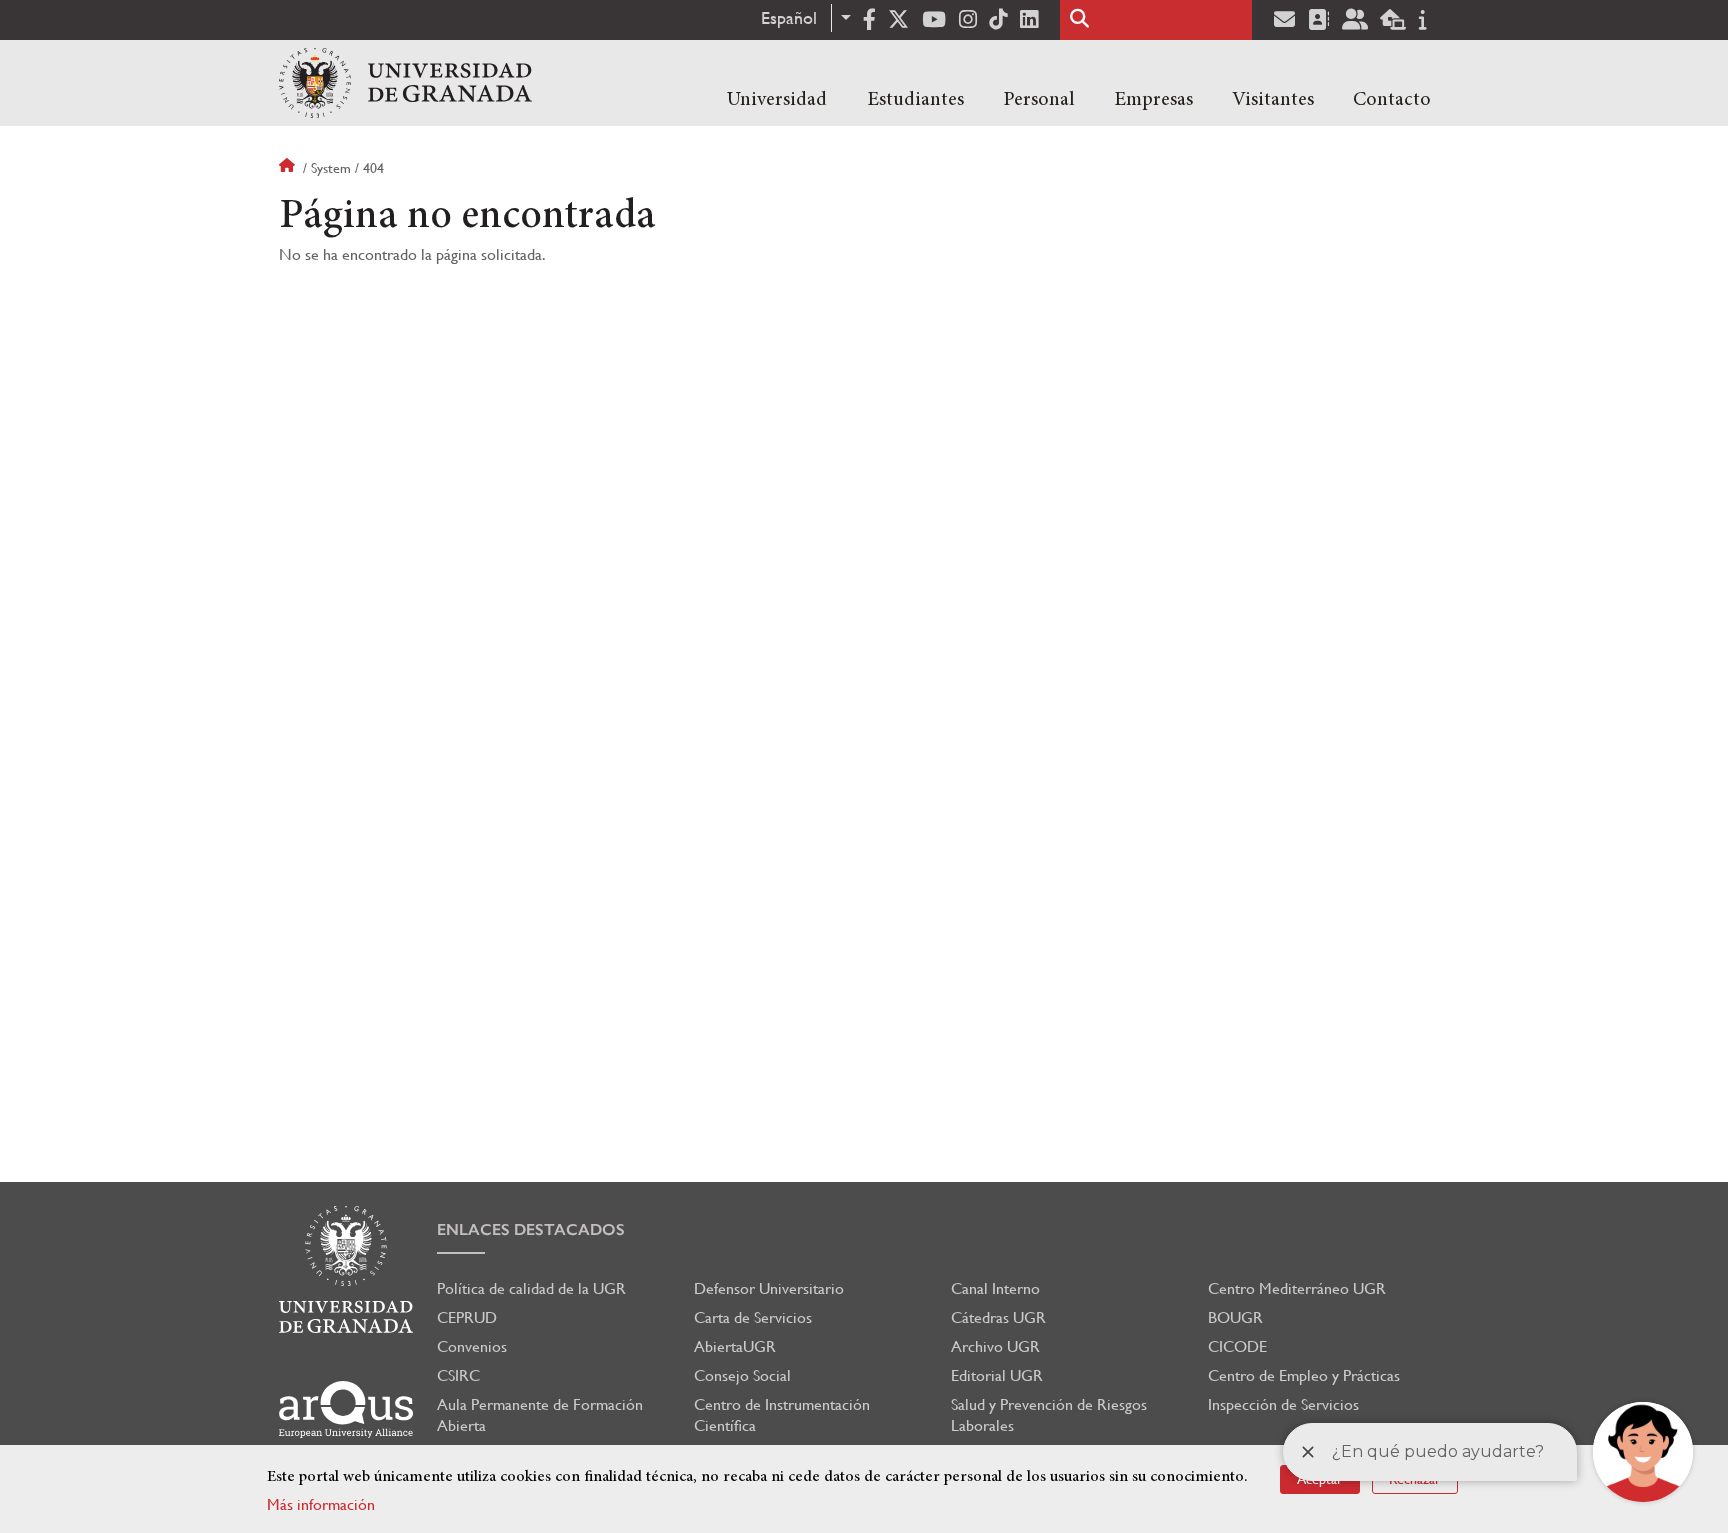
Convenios (472, 1346)
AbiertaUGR (735, 1346)
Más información (321, 1504)
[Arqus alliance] (346, 1409)
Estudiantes (915, 100)
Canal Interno (995, 1288)
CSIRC (458, 1375)
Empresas (1153, 100)
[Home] (405, 83)
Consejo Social (742, 1375)
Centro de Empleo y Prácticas (1304, 1375)
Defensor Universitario (769, 1288)
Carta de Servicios (753, 1317)
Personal (1039, 100)
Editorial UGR (997, 1375)
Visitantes (1273, 100)
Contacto (1392, 100)
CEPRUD (467, 1317)
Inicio (289, 168)
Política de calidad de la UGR (531, 1288)
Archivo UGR (995, 1346)
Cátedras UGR (998, 1317)
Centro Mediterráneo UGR (1297, 1288)
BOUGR (1235, 1317)
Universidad (777, 100)
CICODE (1237, 1346)
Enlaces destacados (531, 1229)
